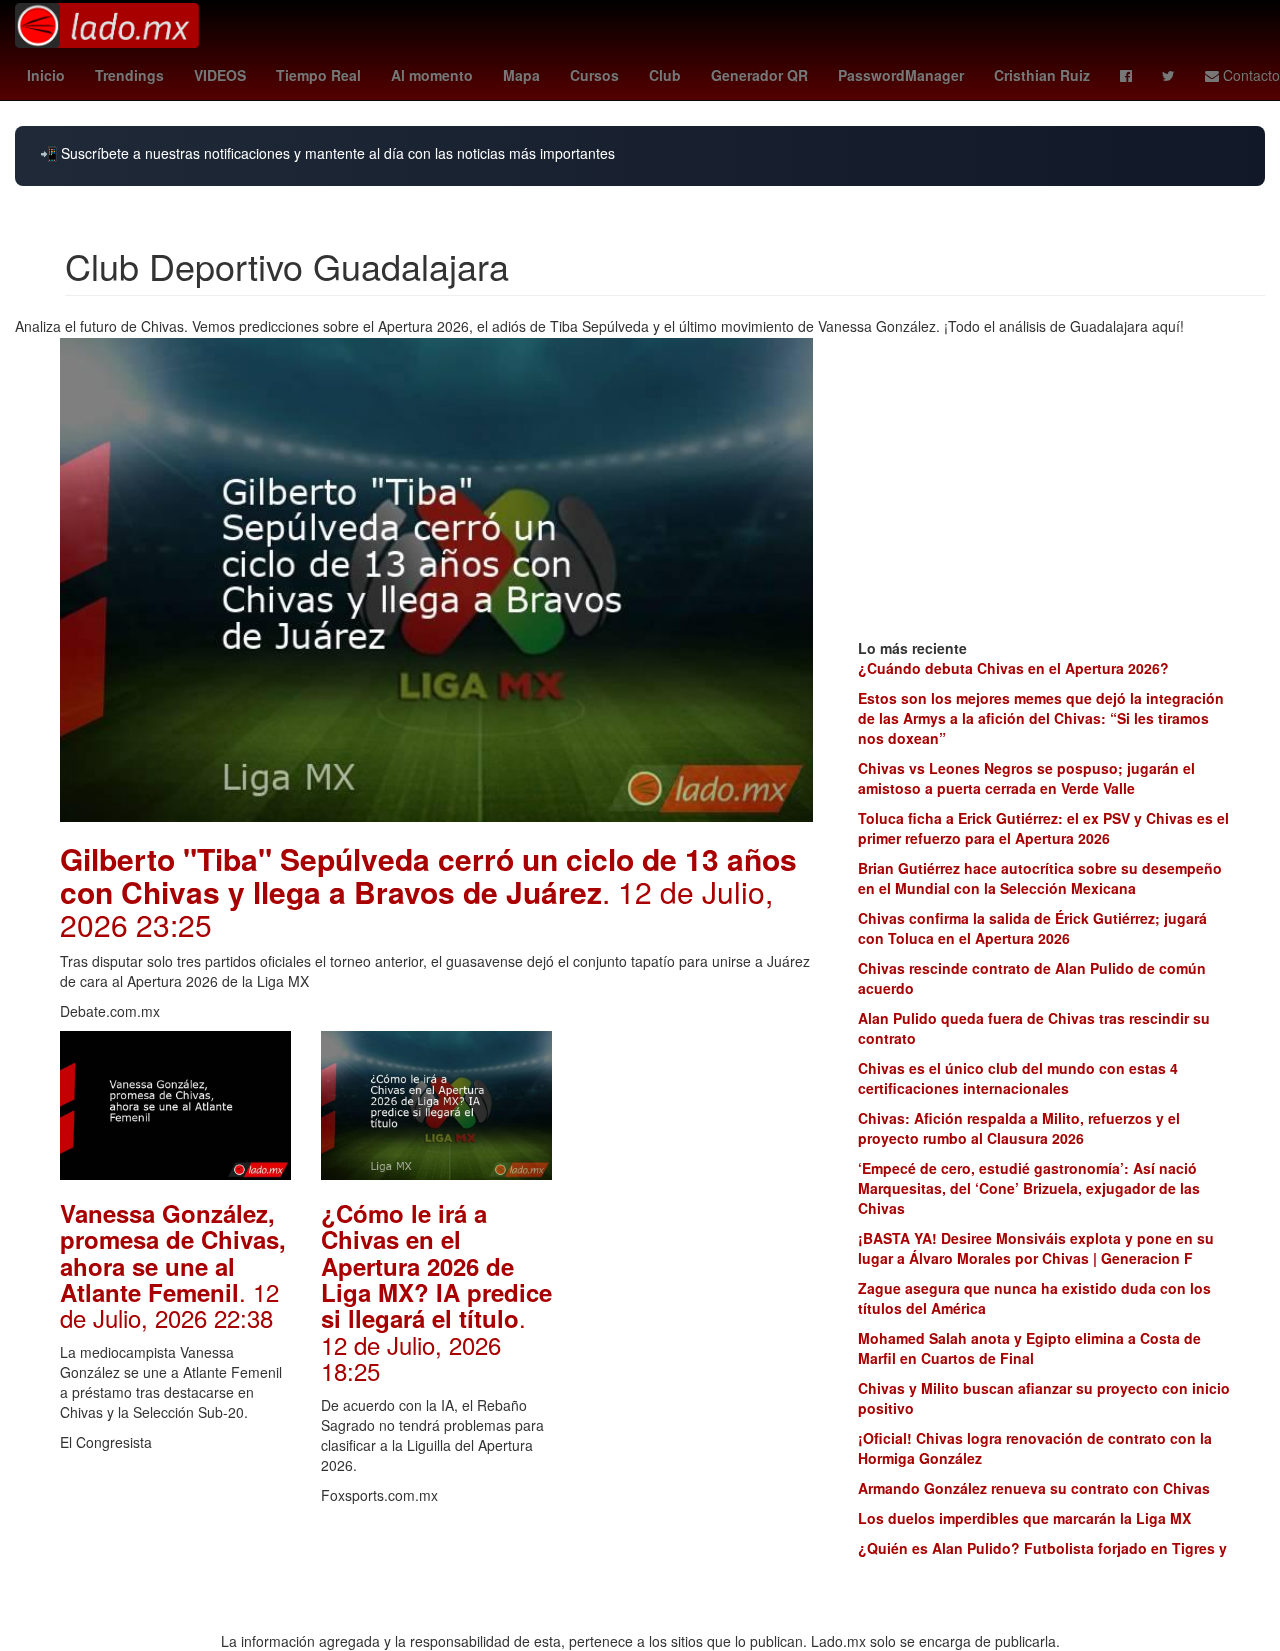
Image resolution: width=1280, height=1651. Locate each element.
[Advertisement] (697, 1331)
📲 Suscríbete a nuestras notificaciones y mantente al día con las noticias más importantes (327, 153)
